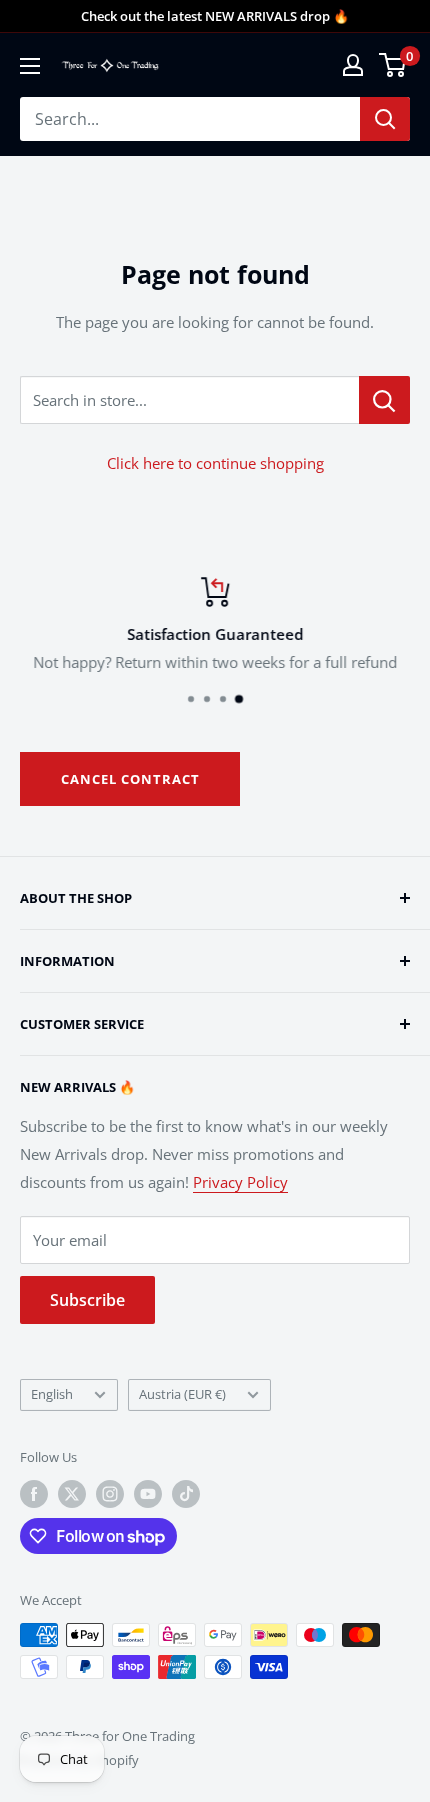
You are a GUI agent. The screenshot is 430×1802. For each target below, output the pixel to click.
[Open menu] (30, 66)
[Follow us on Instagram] (110, 1494)
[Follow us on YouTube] (148, 1494)
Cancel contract (130, 779)
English (52, 1394)
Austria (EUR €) (182, 1394)
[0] (393, 65)
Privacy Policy (240, 1182)
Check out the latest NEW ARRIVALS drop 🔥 (215, 16)
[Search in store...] (384, 400)
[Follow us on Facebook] (34, 1494)
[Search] (385, 119)
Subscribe (87, 1300)
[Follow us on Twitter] (72, 1494)
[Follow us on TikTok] (186, 1494)
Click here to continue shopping (215, 463)
